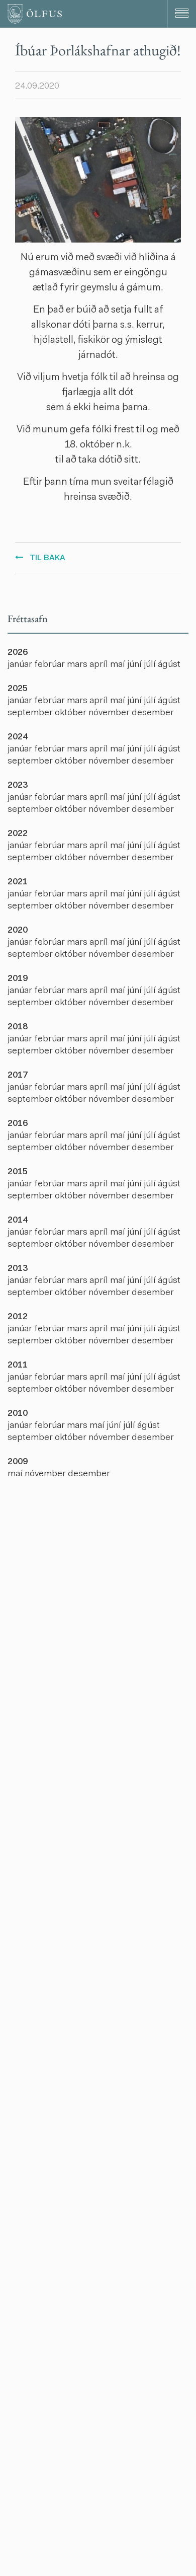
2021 (18, 882)
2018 (18, 1027)
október (72, 713)
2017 (18, 1076)
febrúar (51, 665)
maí (119, 665)
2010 (18, 1414)
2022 (18, 834)
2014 (18, 1221)
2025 (18, 689)
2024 (18, 737)
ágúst (169, 665)
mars (78, 665)
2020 (18, 931)
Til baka (47, 558)
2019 (18, 979)
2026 (18, 653)
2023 (18, 786)
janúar (21, 665)
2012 (18, 1317)
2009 (18, 1462)
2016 (18, 1124)
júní (135, 665)
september (31, 713)
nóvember (110, 713)
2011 (18, 1366)
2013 (18, 1269)
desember (153, 713)
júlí (151, 665)
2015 (18, 1172)
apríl (100, 665)
